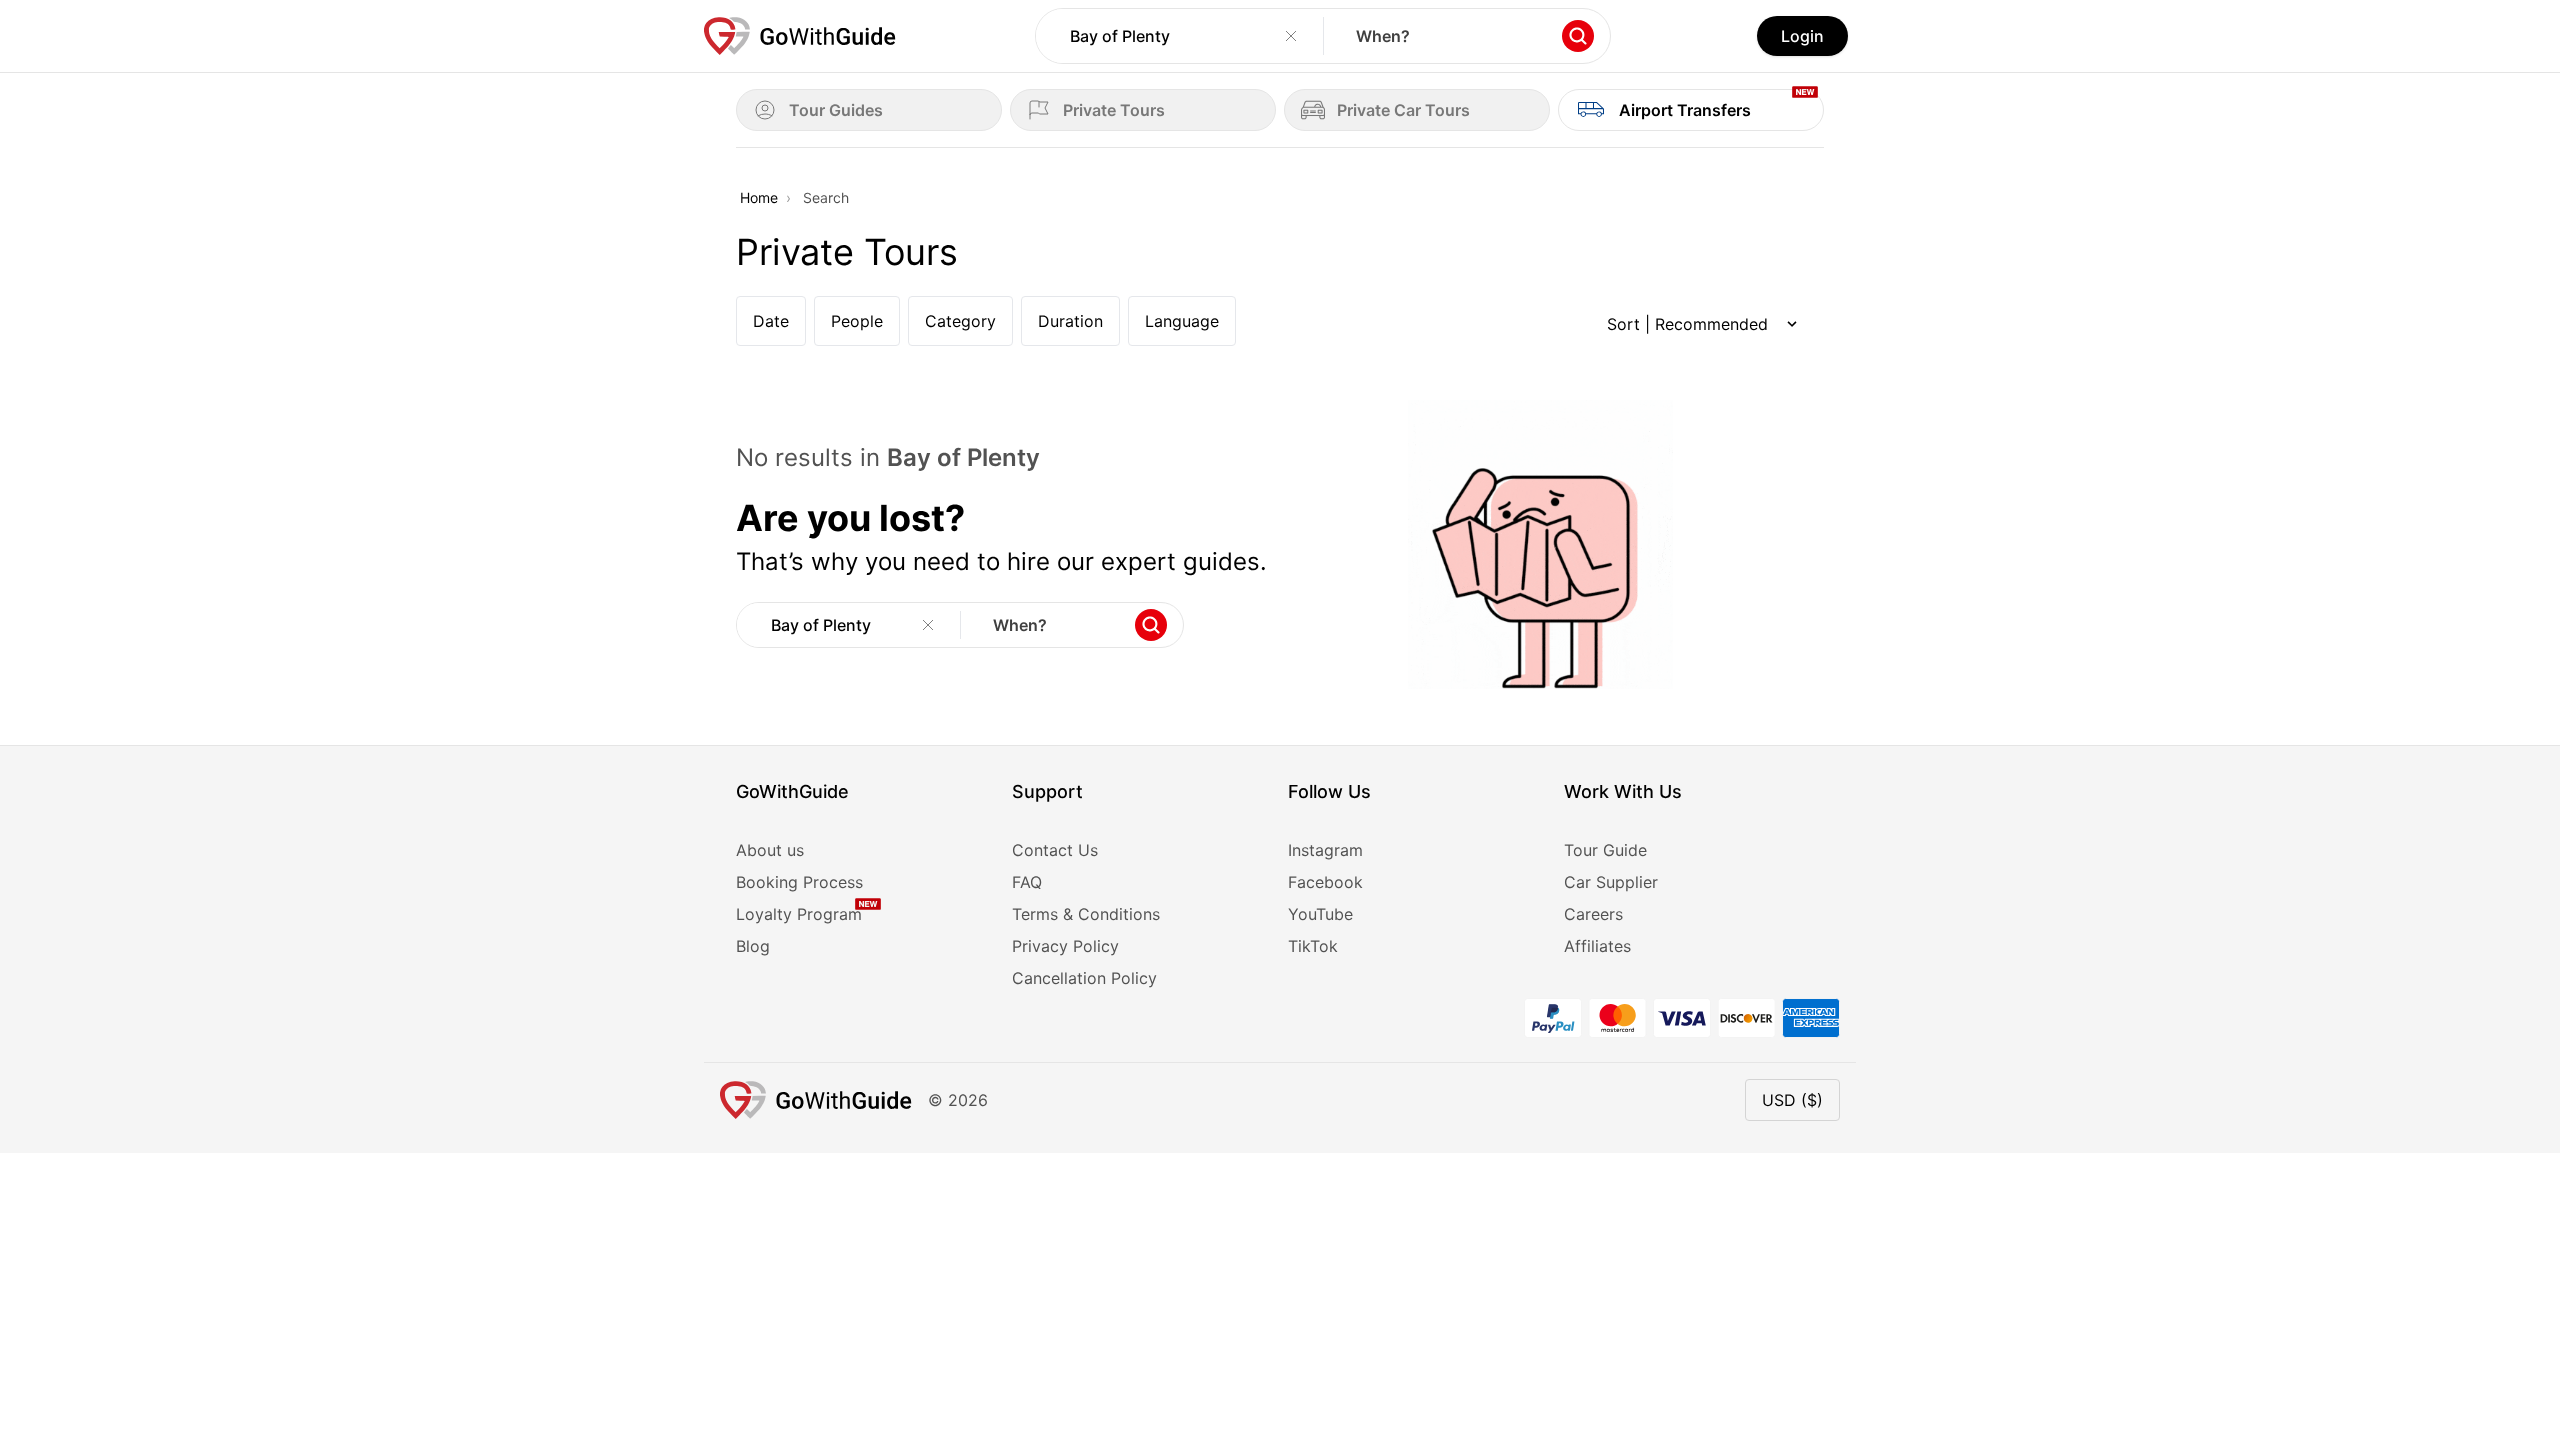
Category (960, 321)
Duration (1070, 321)
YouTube (1320, 914)
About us (770, 850)
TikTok (1313, 946)
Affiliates (1597, 946)
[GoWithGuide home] (800, 36)
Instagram (1325, 850)
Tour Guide (1605, 850)
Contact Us (1055, 850)
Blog (753, 946)
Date (771, 321)
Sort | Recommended (1687, 324)
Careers (1593, 914)
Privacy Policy (1065, 946)
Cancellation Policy (1084, 978)
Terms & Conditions (1086, 914)
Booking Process (799, 882)
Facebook (1325, 882)
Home (759, 197)
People (857, 321)
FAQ (1027, 882)
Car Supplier (1611, 882)
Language (1182, 321)
